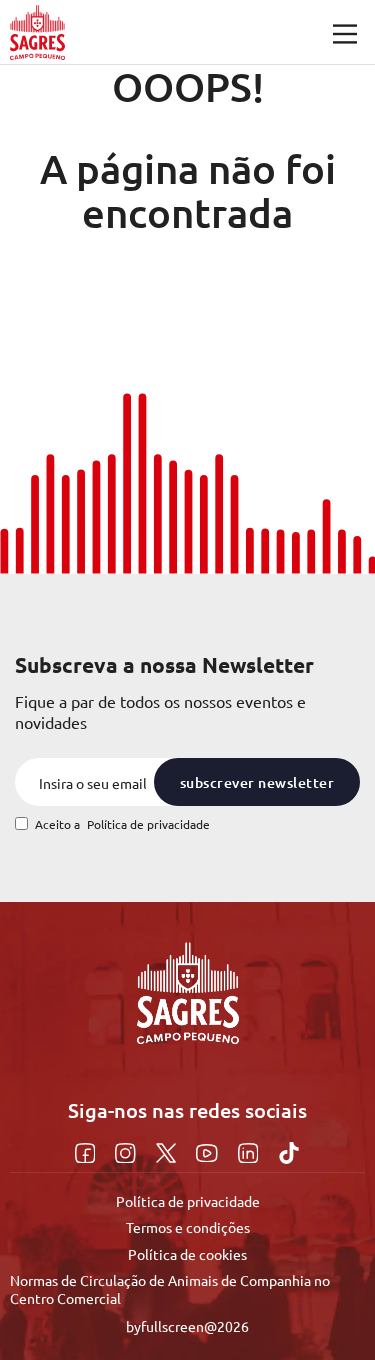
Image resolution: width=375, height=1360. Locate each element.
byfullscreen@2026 (187, 1326)
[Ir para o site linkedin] (251, 1150)
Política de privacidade (148, 824)
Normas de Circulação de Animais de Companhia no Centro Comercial (170, 1289)
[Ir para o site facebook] (88, 1150)
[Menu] (345, 34)
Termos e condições (188, 1227)
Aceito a (122, 824)
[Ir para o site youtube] (209, 1150)
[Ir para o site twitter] (168, 1150)
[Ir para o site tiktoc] (289, 1150)
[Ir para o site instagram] (128, 1150)
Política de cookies (187, 1254)
